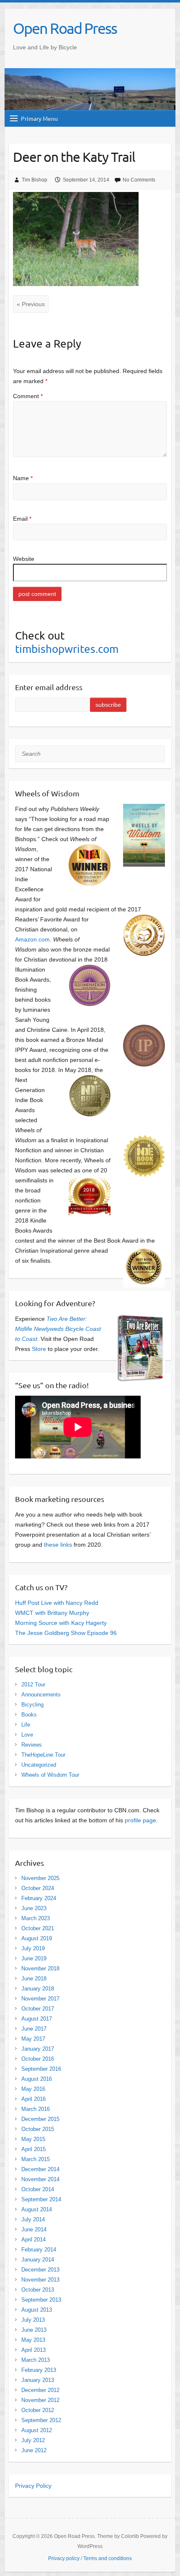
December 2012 (40, 2390)
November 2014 (40, 2179)
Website (24, 559)
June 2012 (34, 2450)
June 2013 (34, 2330)
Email (22, 519)
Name (23, 478)
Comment (28, 396)
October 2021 (38, 1928)
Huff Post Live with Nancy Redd (57, 1603)
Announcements (41, 1695)
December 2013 (40, 2270)
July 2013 (33, 2320)
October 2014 (38, 2189)
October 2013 (38, 2290)
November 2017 (40, 1999)
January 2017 (38, 2049)
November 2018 (40, 1968)
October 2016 (38, 2059)
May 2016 (33, 2089)
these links (58, 1545)
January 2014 (38, 2260)
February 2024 (39, 1898)
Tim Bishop (35, 180)
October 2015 (38, 2129)
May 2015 (33, 2139)
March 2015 (36, 2159)
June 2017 (34, 2029)
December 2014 (40, 2169)
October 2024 (38, 1888)
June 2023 (34, 1908)
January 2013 (38, 2380)
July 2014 (33, 2219)
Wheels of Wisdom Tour (50, 1775)
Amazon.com (32, 939)
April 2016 (33, 2099)
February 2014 (39, 2250)
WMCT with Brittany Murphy (52, 1613)
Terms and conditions (108, 2558)
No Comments (139, 180)
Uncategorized (39, 1765)
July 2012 (33, 2440)
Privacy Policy (33, 2486)
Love (27, 1735)
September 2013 (41, 2300)
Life (26, 1725)
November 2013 (40, 2280)
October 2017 (38, 2009)
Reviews (32, 1745)
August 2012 (37, 2430)
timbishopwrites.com (67, 649)
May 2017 (33, 2039)
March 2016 (36, 2109)
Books (29, 1715)
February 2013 (39, 2370)
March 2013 (36, 2360)
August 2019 (37, 1938)
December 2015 (40, 2119)
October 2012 (38, 2410)
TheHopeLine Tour (43, 1755)
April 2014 (33, 2240)
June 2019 (34, 1958)
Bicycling (32, 1705)
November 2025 (40, 1878)
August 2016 (37, 2079)
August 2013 (37, 2310)
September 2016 (41, 2069)
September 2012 (41, 2420)
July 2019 (33, 1948)
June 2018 (34, 1979)
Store (39, 1349)
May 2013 (33, 2340)
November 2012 (40, 2400)
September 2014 (41, 2199)
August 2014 (37, 2209)
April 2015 (33, 2149)
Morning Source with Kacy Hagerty (61, 1623)
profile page (140, 1820)
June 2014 (34, 2229)
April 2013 (33, 2350)
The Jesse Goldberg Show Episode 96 (66, 1633)
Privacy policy (64, 2558)
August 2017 (37, 2019)
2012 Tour (33, 1685)
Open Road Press (65, 28)
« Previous (31, 304)
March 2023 (36, 1918)
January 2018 (38, 1989)
